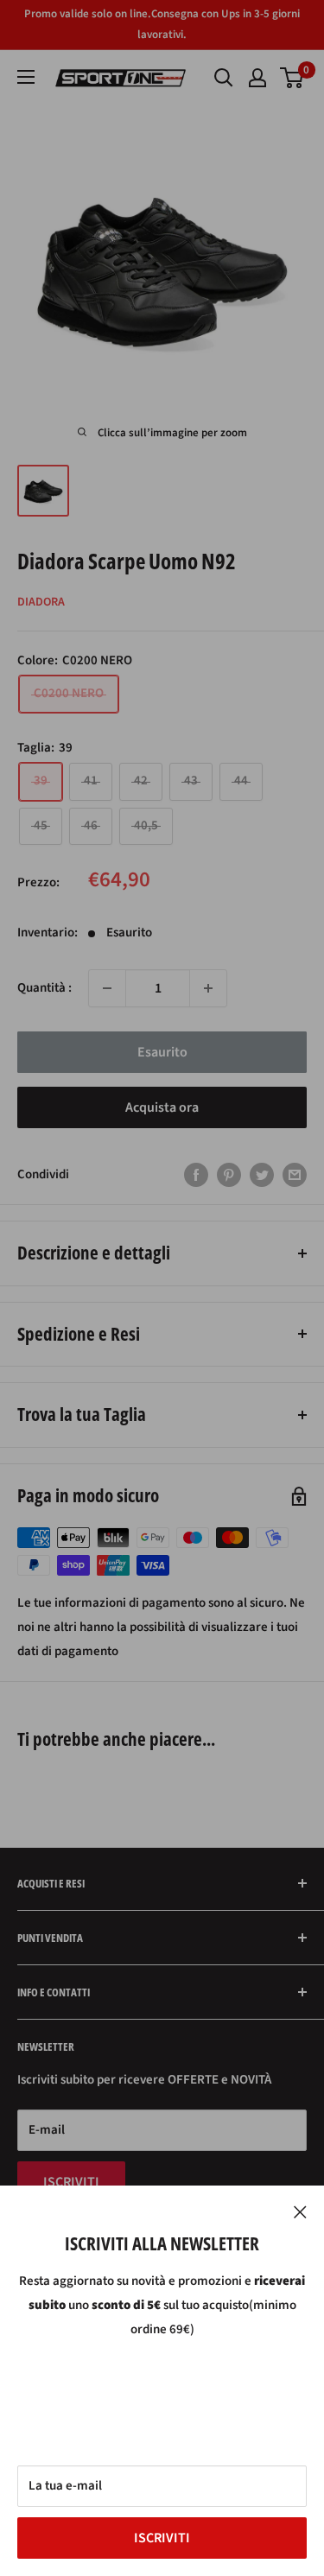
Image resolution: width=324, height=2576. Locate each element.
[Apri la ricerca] (224, 78)
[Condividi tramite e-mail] (295, 1175)
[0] (292, 78)
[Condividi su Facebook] (196, 1175)
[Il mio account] (257, 78)
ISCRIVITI (162, 2538)
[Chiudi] (300, 2211)
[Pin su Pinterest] (229, 1175)
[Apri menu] (26, 77)
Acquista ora (162, 1107)
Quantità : (44, 988)
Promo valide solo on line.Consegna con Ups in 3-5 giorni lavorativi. (162, 24)
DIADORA (41, 602)
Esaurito (162, 1052)
